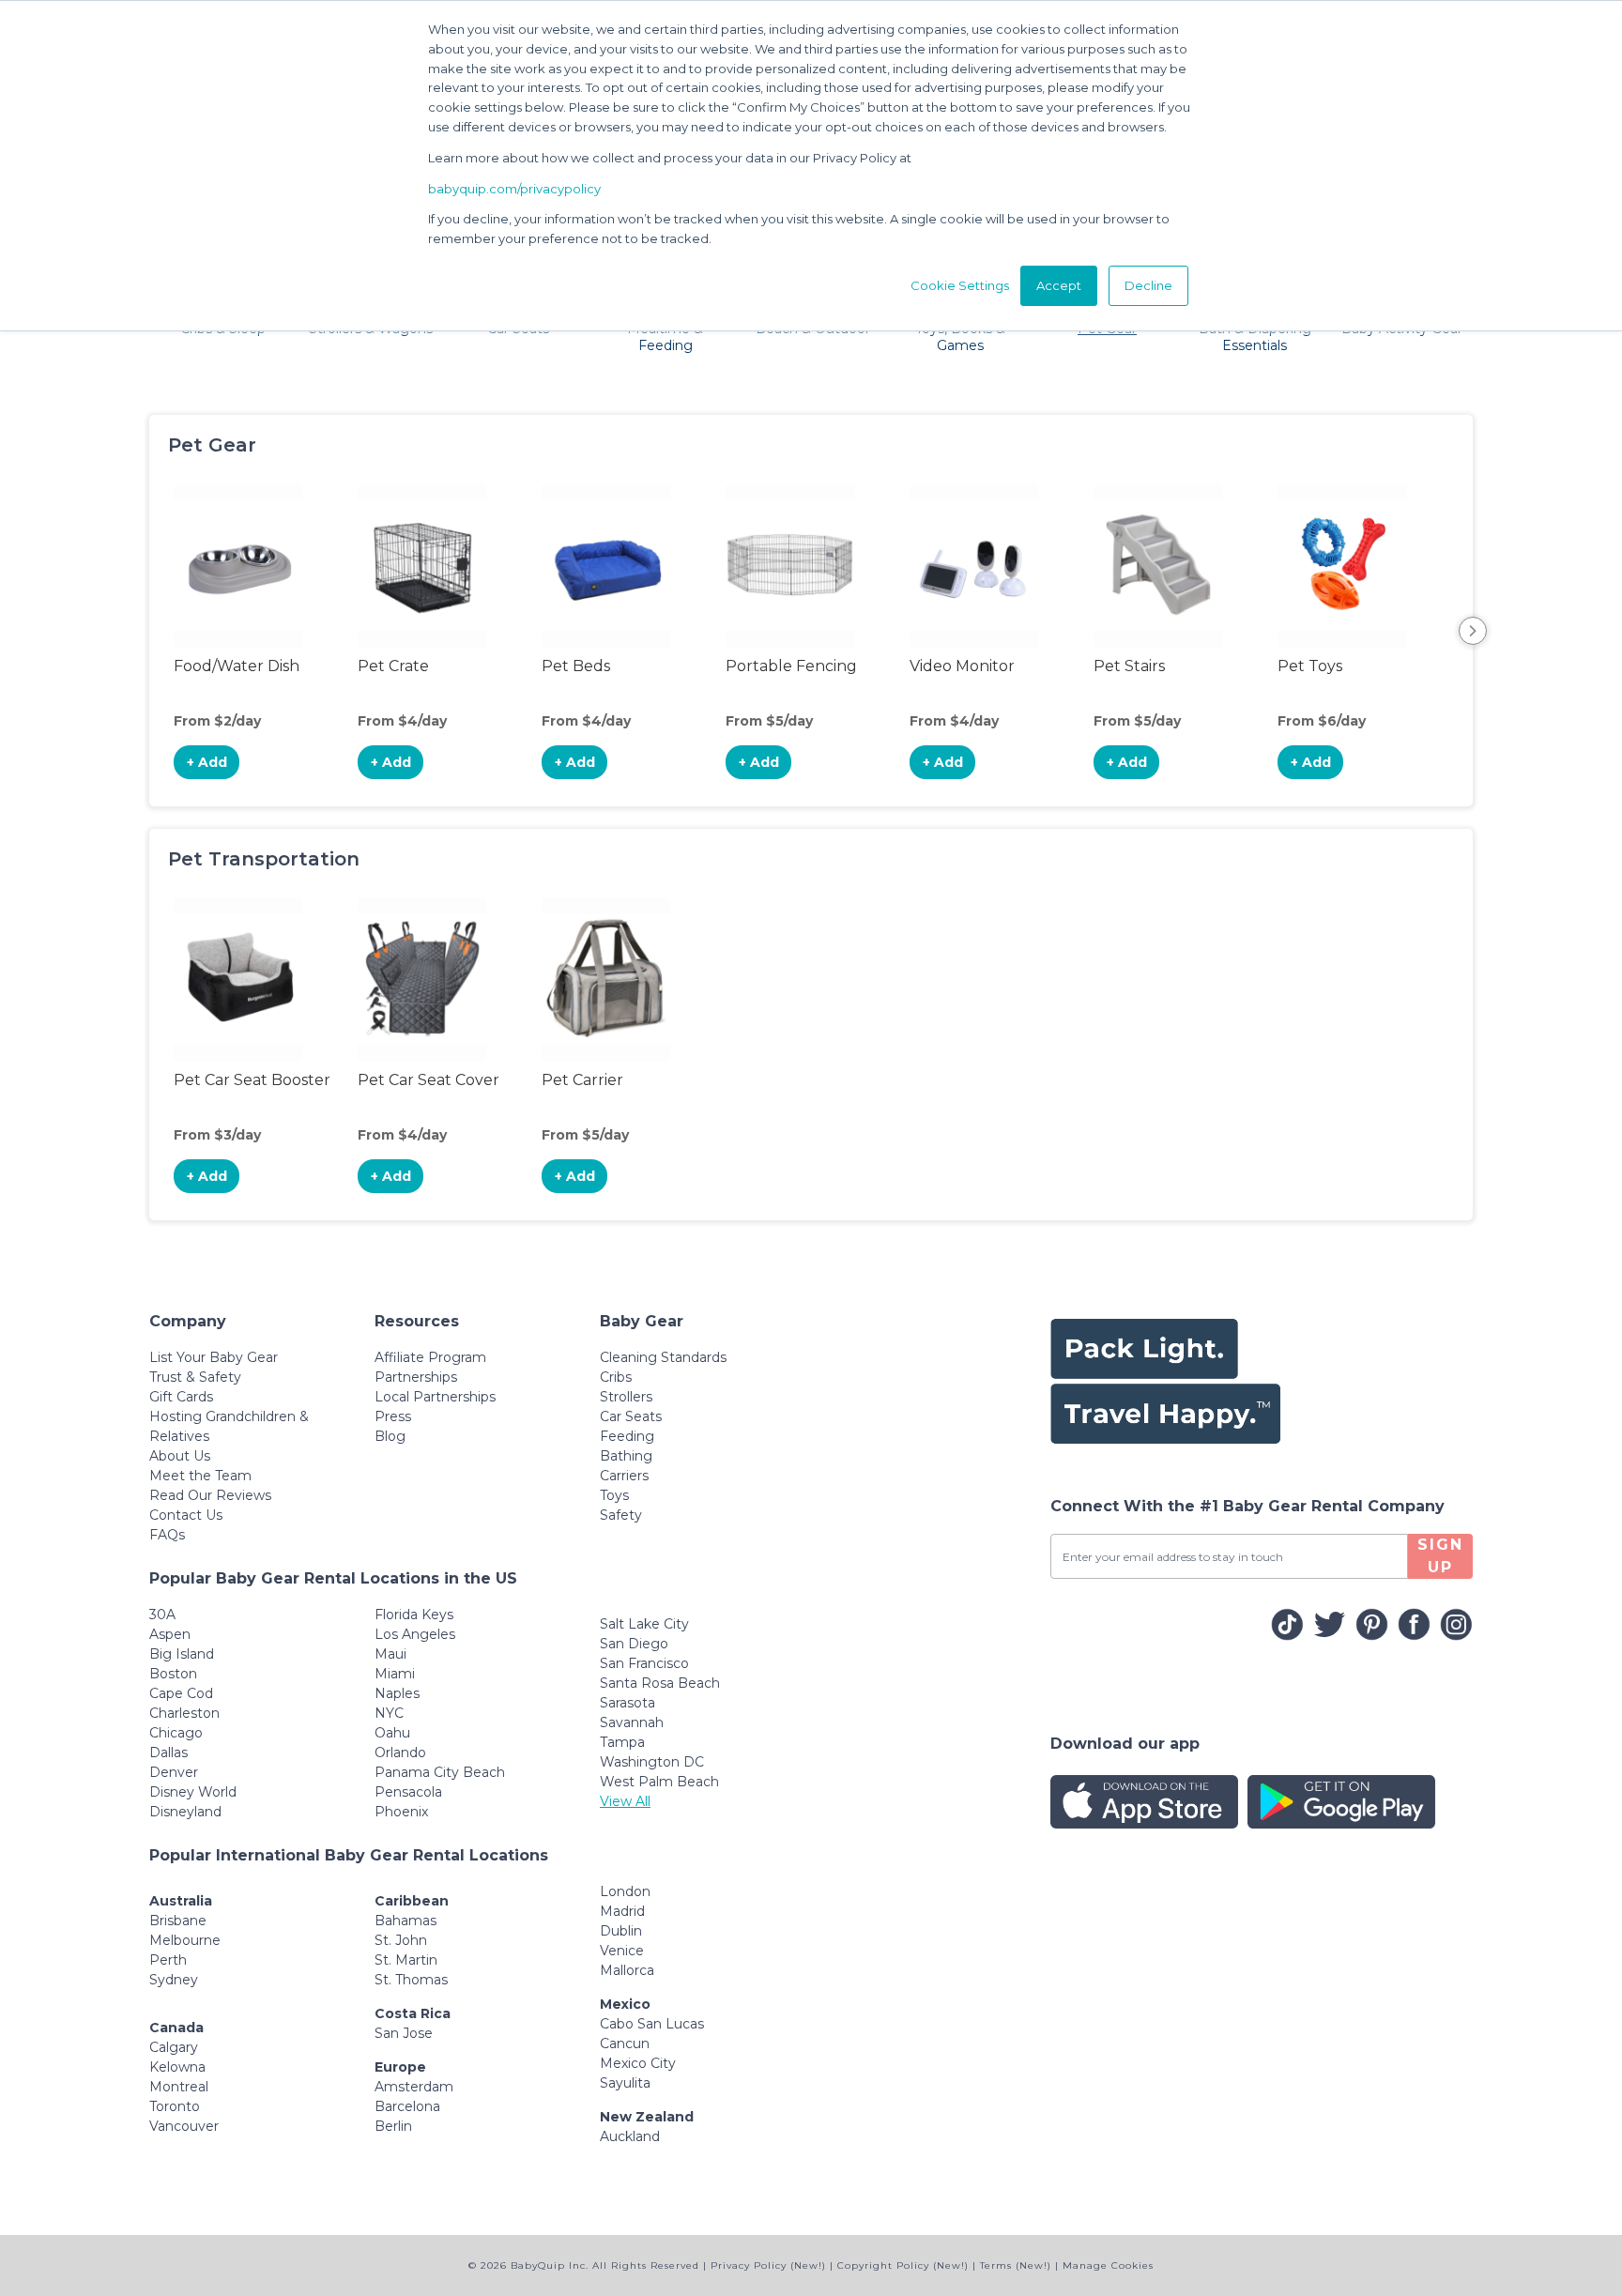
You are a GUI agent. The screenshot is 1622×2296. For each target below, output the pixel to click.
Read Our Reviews (210, 1495)
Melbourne (185, 1940)
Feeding (627, 1436)
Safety (621, 1515)
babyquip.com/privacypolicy (514, 189)
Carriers (624, 1476)
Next (1473, 631)
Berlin (393, 2126)
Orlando (400, 1753)
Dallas (168, 1753)
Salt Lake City (644, 1624)
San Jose (404, 2033)
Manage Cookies (1108, 2265)
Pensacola (408, 1792)
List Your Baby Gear (214, 1357)
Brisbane (178, 1921)
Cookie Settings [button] (960, 285)
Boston (173, 1674)
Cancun (625, 2043)
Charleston (184, 1713)
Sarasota (627, 1703)
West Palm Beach (659, 1782)
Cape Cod (181, 1693)
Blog (390, 1436)
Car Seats (631, 1416)
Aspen (170, 1634)
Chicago (176, 1733)
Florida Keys (414, 1615)
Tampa (622, 1742)
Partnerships (416, 1377)
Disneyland (185, 1812)
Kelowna (177, 2067)
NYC (389, 1713)
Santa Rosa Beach (660, 1683)
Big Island (182, 1654)
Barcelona (407, 2106)
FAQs (167, 1535)
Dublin (621, 1931)
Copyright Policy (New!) (903, 2265)
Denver (174, 1772)
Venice (622, 1951)
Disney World (193, 1792)
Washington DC (652, 1762)
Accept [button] (1059, 285)
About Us (180, 1456)
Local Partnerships (435, 1397)
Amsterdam (414, 2087)
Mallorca (627, 1970)
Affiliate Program (430, 1357)
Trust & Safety (195, 1377)
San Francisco (644, 1663)
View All (625, 1801)
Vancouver (184, 2126)
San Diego (634, 1644)
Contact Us (186, 1515)
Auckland (630, 2136)
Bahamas (405, 1921)
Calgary (174, 2047)
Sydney (174, 1980)
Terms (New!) (1016, 2265)
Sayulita (625, 2083)
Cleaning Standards (663, 1357)
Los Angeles (415, 1634)
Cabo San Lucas (652, 2024)
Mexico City (638, 2063)
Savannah (632, 1722)
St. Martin (406, 1960)
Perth (168, 1960)
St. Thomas (411, 1980)
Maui (390, 1654)
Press (393, 1416)
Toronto (175, 2106)
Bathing (626, 1456)
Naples (397, 1693)
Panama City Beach (440, 1772)
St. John (401, 1940)
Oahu (392, 1733)
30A (162, 1615)
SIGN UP (1440, 1556)
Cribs (616, 1377)
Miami (395, 1674)
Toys (614, 1495)
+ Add (207, 762)
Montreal (179, 2087)
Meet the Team (200, 1476)
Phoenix (401, 1812)
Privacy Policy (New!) (768, 2265)
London (625, 1891)
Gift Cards (181, 1397)
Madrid (622, 1911)
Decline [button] (1148, 285)
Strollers (626, 1397)
